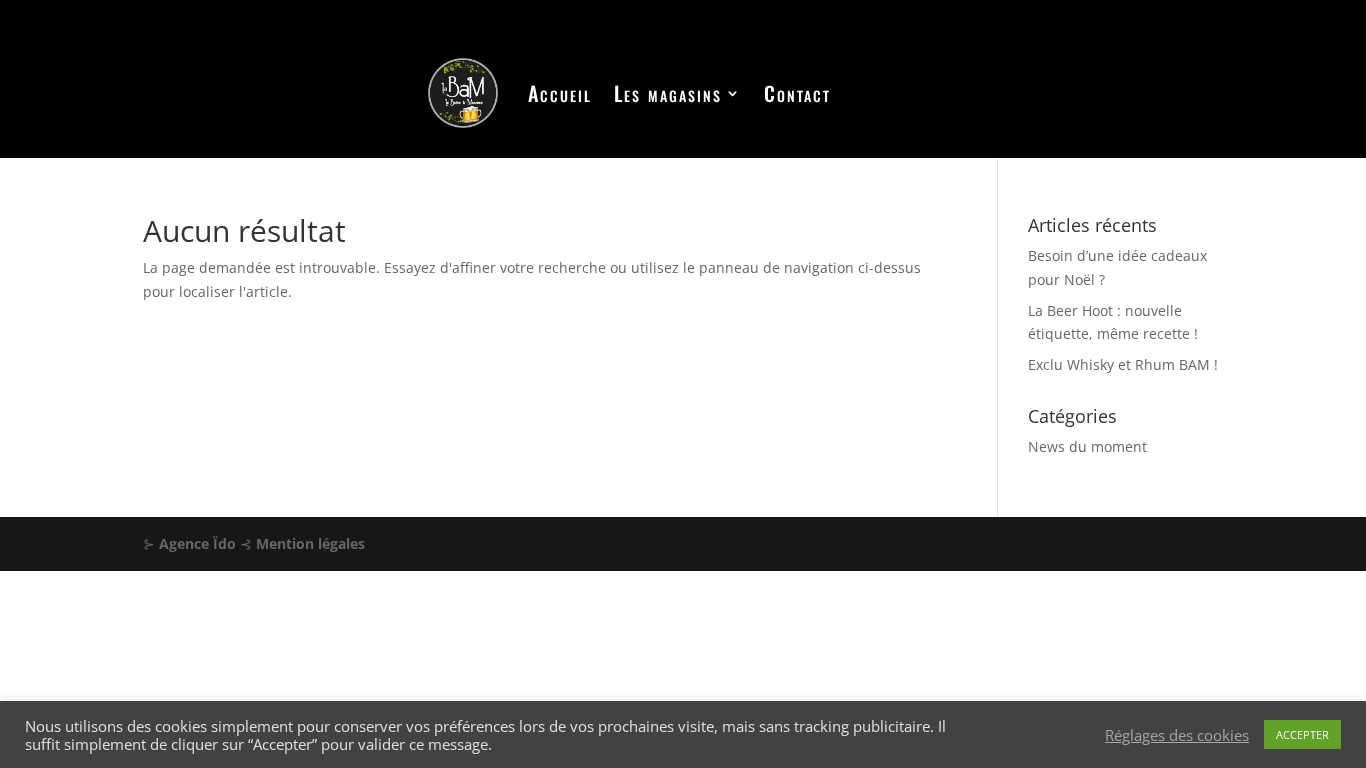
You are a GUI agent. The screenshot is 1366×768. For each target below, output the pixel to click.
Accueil (560, 93)
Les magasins (668, 93)
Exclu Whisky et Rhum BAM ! (1123, 364)
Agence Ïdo (197, 543)
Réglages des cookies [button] (1177, 735)
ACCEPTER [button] (1302, 734)
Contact (797, 93)
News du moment (1087, 446)
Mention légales (310, 543)
